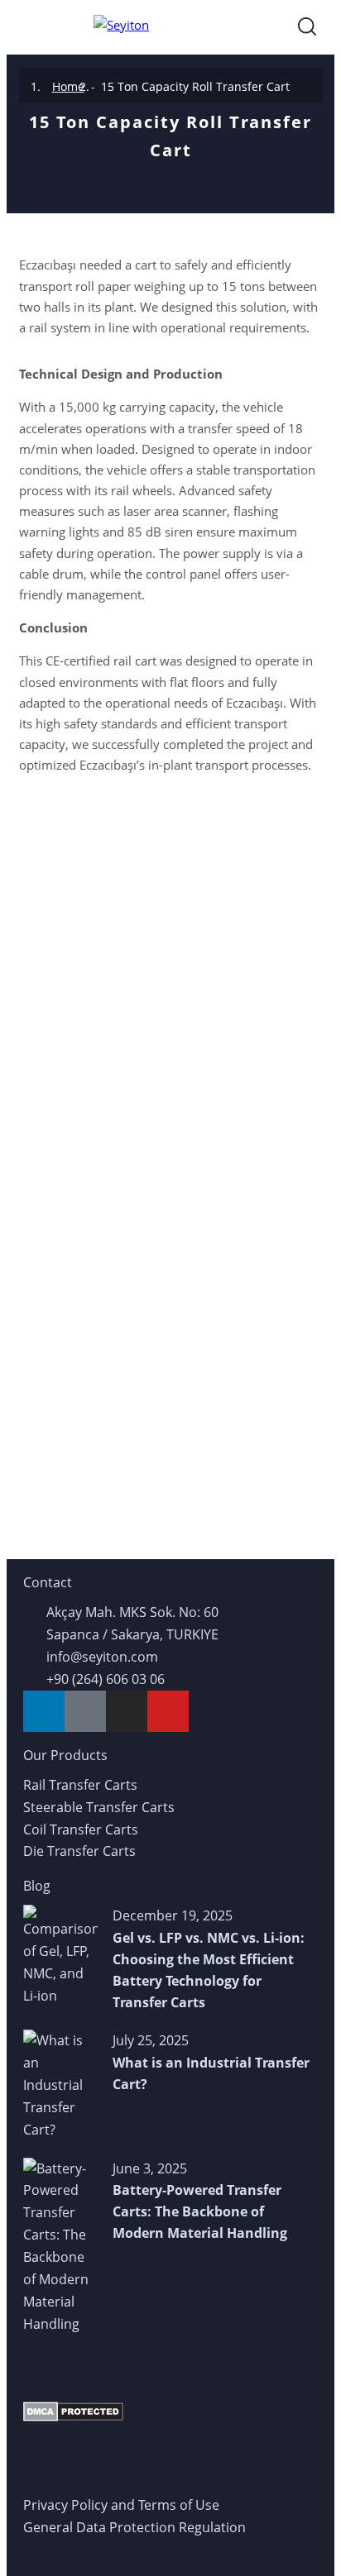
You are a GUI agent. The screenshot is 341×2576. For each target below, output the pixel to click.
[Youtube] (168, 1711)
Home (68, 86)
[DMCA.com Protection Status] (73, 2411)
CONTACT (171, 1095)
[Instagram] (127, 1711)
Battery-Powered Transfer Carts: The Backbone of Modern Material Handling (200, 2211)
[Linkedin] (44, 1711)
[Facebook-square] (85, 1711)
